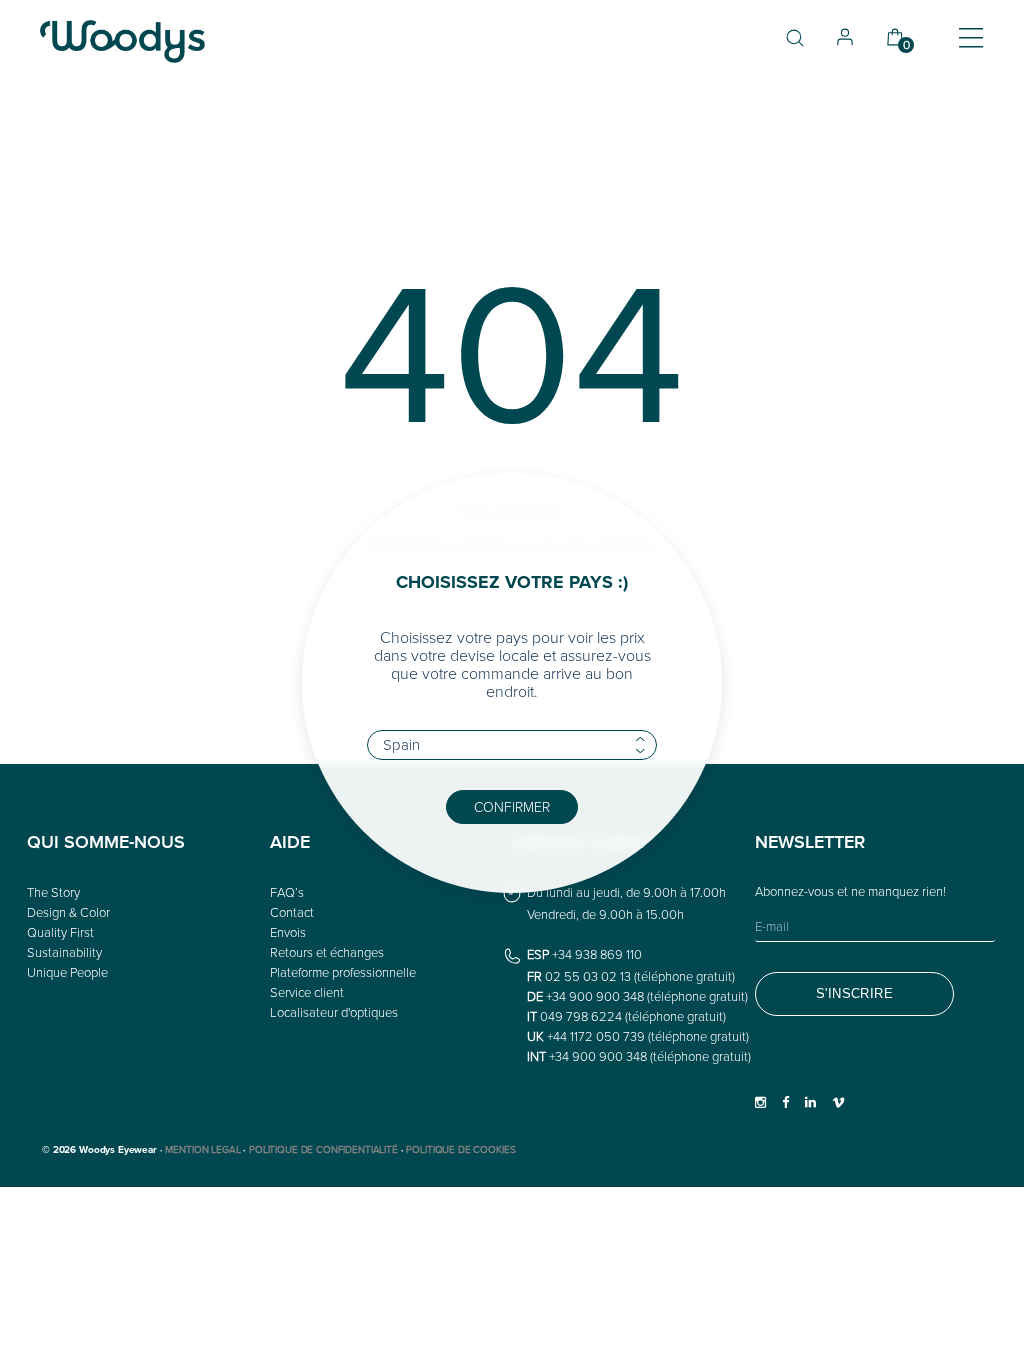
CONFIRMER (512, 806)
